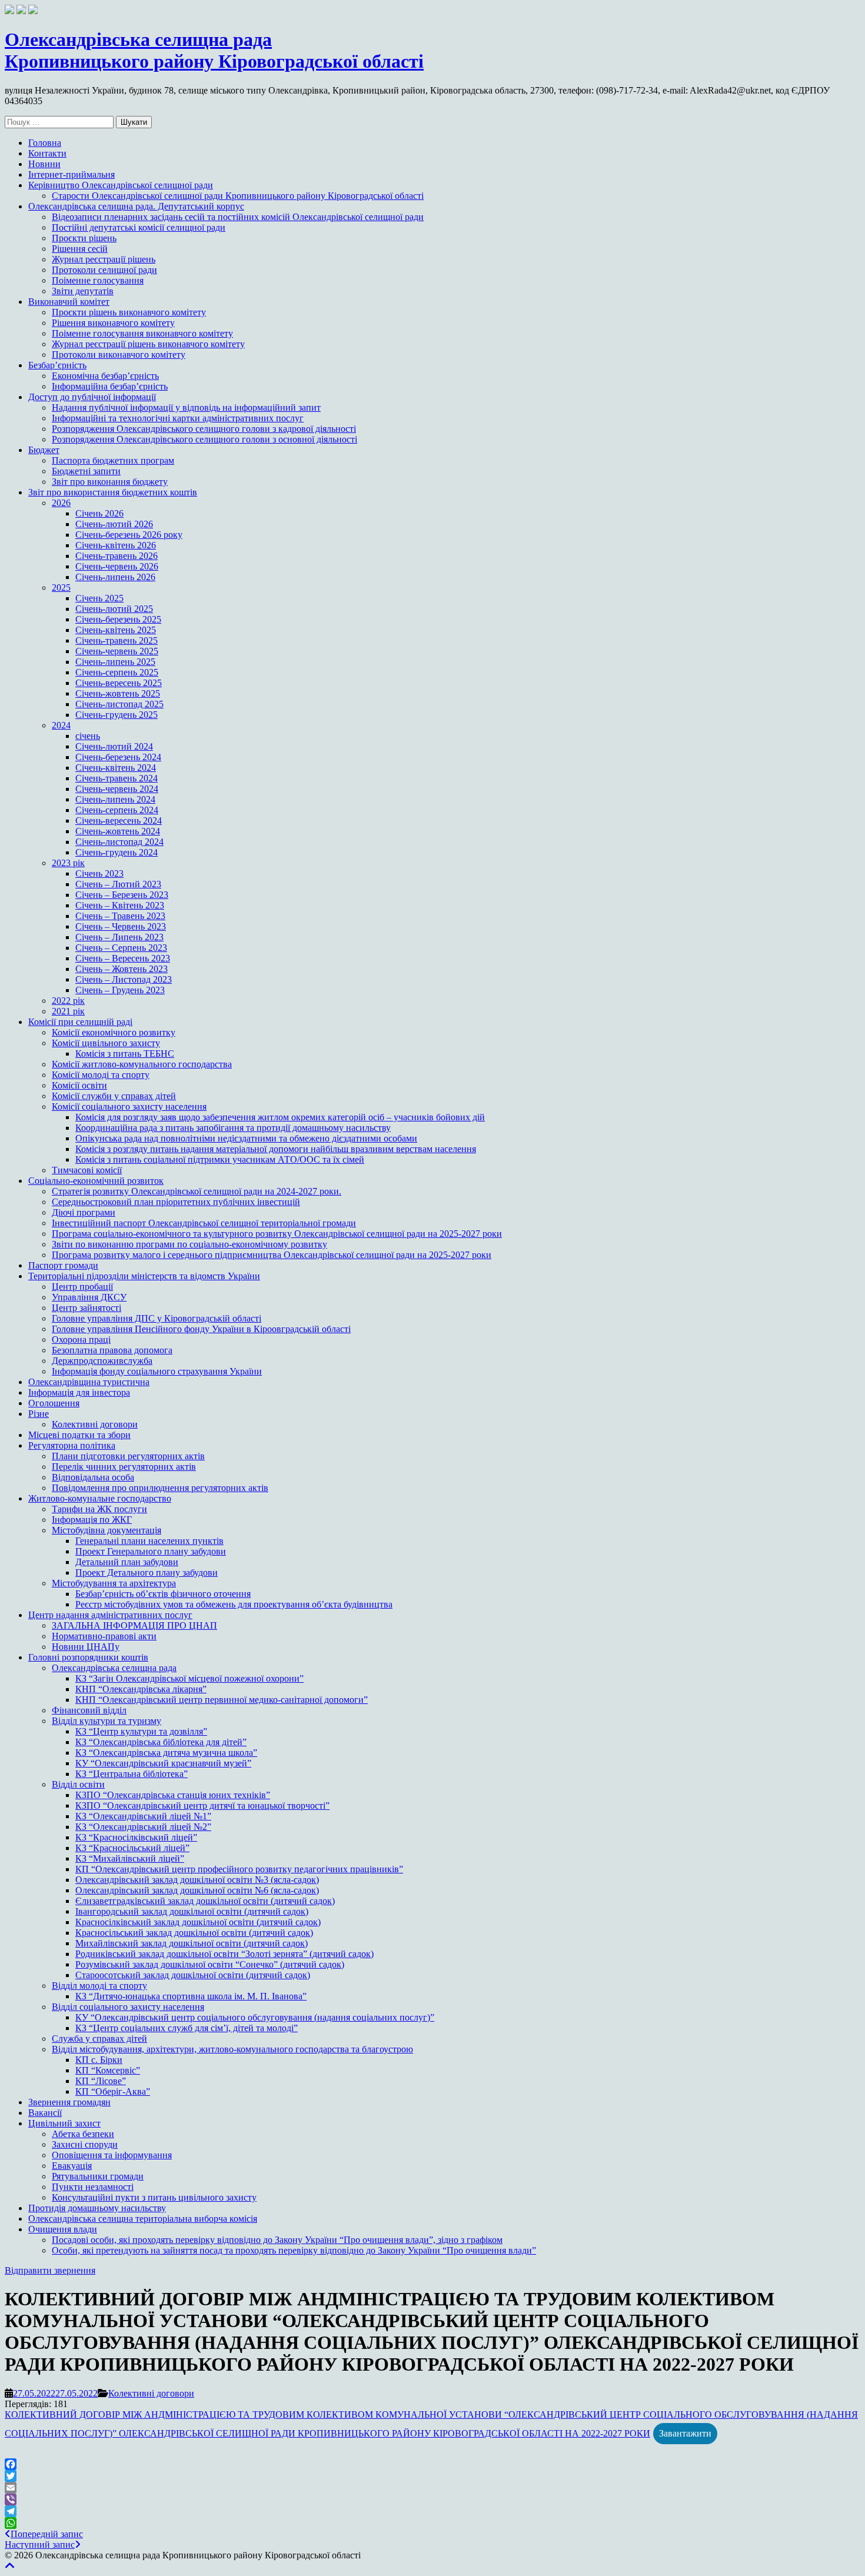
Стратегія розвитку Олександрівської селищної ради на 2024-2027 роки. (197, 1191)
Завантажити (685, 2433)
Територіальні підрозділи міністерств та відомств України (144, 1276)
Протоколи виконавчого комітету (119, 355)
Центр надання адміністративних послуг (110, 1615)
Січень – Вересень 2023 (123, 958)
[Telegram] (432, 2511)
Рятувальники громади (98, 2176)
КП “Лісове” (101, 2081)
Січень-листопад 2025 (119, 704)
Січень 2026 (99, 513)
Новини (44, 164)
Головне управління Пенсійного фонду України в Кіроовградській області (201, 1329)
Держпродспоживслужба (102, 1361)
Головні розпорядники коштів (88, 1657)
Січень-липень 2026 (115, 577)
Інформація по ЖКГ (92, 1520)
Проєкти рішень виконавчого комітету (129, 312)
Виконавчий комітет (69, 302)
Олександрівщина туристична (89, 1382)
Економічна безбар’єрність (105, 376)
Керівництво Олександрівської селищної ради (121, 185)
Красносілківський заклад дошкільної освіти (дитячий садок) (198, 1922)
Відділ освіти (78, 1784)
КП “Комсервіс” (108, 2070)
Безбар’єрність (57, 365)
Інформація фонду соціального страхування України (157, 1371)
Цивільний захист (64, 2123)
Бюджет (44, 450)
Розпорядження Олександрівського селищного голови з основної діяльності (204, 439)
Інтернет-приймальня (71, 174)
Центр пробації (82, 1287)
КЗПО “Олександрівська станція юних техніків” (173, 1795)
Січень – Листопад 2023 (124, 979)
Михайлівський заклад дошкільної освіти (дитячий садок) (192, 1943)
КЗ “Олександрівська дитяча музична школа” (166, 1753)
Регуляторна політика (72, 1445)
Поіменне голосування (98, 280)
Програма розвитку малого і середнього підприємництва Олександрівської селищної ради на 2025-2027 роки (272, 1255)
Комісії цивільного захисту (106, 1043)
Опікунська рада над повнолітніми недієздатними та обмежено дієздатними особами (246, 1138)
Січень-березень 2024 (118, 757)
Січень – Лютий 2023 (118, 884)
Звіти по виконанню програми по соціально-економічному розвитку (189, 1244)
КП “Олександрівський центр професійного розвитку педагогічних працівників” (239, 1869)
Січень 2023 (99, 873)
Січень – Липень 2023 (119, 937)
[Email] (432, 2488)
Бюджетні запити (86, 471)
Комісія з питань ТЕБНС (125, 1054)
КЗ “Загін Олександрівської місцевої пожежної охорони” (189, 1678)
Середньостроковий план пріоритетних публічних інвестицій (176, 1202)
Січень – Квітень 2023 (120, 905)
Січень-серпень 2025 (117, 672)
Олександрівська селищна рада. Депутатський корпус (136, 206)
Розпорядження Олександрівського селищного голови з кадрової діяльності (204, 429)
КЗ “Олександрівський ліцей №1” (143, 1816)
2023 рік (68, 863)
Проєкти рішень (84, 238)
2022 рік (68, 1001)
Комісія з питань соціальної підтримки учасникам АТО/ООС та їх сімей (220, 1159)
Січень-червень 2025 (117, 651)
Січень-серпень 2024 (117, 810)
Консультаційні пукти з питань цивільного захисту (154, 2197)
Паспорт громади (63, 1265)
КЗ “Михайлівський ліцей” (130, 1858)
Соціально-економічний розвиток (96, 1181)
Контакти (47, 153)
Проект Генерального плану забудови (151, 1551)
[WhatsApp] (432, 2523)
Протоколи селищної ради (104, 270)
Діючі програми (84, 1212)
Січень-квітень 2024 (116, 768)
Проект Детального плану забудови (147, 1572)
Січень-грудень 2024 (117, 852)
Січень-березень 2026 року (129, 535)
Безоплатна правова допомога (112, 1350)
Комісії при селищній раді (80, 1022)
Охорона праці (81, 1339)
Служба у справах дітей (99, 2038)
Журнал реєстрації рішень (104, 259)
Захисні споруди (85, 2144)
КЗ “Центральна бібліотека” (132, 1774)
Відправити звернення (50, 2270)
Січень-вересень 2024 (119, 821)
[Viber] (432, 2500)
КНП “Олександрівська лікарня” (141, 1689)
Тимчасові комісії (87, 1170)
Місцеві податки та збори (79, 1435)
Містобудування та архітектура (114, 1583)
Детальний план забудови (127, 1562)
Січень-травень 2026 (117, 556)
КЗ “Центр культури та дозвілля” (141, 1731)
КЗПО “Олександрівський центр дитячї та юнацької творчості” (202, 1805)
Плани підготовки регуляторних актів (128, 1456)
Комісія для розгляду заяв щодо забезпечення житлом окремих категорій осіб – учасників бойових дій (280, 1117)
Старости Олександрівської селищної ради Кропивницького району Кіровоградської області (238, 196)
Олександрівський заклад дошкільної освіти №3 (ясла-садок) (197, 1880)
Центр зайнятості (86, 1308)
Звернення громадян (69, 2102)
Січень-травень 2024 (117, 778)
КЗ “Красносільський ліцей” (132, 1848)
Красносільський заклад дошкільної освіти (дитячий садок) (194, 1933)
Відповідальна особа (93, 1477)
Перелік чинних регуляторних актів (124, 1467)
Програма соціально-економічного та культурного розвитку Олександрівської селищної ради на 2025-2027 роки (277, 1234)
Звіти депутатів (83, 291)
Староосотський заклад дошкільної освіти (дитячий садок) (193, 1975)
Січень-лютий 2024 (114, 746)
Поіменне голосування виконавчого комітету (142, 333)
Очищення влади (63, 2229)
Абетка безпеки (83, 2134)
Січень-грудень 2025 (117, 715)
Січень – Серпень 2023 (121, 948)
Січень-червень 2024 (117, 789)
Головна (45, 143)
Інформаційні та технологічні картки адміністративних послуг (178, 418)
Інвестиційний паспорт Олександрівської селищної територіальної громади (204, 1223)
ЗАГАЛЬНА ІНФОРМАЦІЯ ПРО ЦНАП (134, 1625)
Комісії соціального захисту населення (129, 1106)
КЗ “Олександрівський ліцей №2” (143, 1827)
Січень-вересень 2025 (119, 683)
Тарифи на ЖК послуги (99, 1509)
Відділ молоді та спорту (99, 1986)
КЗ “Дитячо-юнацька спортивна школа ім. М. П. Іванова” (191, 1996)
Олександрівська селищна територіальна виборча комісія (143, 2219)
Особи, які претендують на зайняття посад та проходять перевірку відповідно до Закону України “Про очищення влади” (294, 2250)
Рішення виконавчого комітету (113, 323)
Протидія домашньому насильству (97, 2208)
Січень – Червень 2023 (121, 926)
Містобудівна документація (107, 1530)
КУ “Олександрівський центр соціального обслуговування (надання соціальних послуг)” (255, 2017)
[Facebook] (432, 2464)
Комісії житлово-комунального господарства (142, 1064)
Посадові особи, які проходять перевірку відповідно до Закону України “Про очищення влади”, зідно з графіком (277, 2240)
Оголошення (54, 1403)
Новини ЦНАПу (86, 1647)
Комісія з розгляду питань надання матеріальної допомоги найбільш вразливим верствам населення (276, 1149)
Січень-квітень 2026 (116, 545)
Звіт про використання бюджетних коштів (113, 492)
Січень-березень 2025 (118, 619)
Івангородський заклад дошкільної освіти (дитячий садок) (192, 1911)
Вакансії (45, 2113)
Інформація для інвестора (79, 1392)
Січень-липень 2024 (115, 799)
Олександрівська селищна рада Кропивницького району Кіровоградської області (214, 50)
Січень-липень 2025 (115, 662)
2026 (61, 503)
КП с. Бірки (99, 2060)
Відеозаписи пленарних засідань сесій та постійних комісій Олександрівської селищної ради (238, 217)
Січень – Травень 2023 (120, 916)
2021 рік (68, 1011)
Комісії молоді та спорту (101, 1075)
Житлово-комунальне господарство (100, 1498)
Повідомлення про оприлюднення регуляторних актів (160, 1488)
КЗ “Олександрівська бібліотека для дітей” (161, 1742)
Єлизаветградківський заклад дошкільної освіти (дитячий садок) (205, 1901)
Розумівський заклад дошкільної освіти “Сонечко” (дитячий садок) (210, 1964)
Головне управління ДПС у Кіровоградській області (157, 1318)
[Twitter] (432, 2476)
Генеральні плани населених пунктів (149, 1541)
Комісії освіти (79, 1085)
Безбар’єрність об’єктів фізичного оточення (163, 1594)
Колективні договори (95, 1424)
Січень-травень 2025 (117, 640)
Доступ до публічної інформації (92, 397)
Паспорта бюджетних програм (113, 460)
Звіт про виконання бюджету (110, 482)
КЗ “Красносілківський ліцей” (136, 1837)
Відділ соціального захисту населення (128, 2007)
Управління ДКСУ (89, 1297)
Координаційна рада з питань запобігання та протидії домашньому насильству (233, 1128)
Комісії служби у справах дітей (114, 1096)
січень (88, 736)
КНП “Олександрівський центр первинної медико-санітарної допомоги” (222, 1700)
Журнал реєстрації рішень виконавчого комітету (148, 344)
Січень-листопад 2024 (119, 842)
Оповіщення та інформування (112, 2155)
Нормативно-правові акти (104, 1636)
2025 (61, 588)
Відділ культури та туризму (107, 1721)
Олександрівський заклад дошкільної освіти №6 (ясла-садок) (197, 1890)
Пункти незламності (93, 2187)
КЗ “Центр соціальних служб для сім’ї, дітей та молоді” (187, 2028)
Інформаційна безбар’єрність (110, 386)
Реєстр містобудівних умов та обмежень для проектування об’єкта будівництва (234, 1604)
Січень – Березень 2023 (122, 895)
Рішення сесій (80, 249)
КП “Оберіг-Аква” (113, 2091)
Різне (39, 1414)
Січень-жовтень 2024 (118, 831)
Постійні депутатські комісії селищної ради (139, 227)
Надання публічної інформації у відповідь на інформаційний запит (186, 407)
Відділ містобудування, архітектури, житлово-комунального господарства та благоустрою (232, 2049)
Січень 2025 (99, 598)
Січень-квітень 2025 (116, 630)
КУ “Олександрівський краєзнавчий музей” (163, 1763)
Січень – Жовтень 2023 (122, 969)
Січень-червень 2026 (117, 566)
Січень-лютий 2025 (114, 609)
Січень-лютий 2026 (114, 524)
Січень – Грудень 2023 (120, 990)
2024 (61, 725)
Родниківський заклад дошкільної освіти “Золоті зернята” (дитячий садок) (224, 1954)
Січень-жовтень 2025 (118, 693)
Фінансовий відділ (89, 1710)
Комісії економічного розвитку (114, 1032)
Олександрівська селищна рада (114, 1668)
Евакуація (72, 2166)
